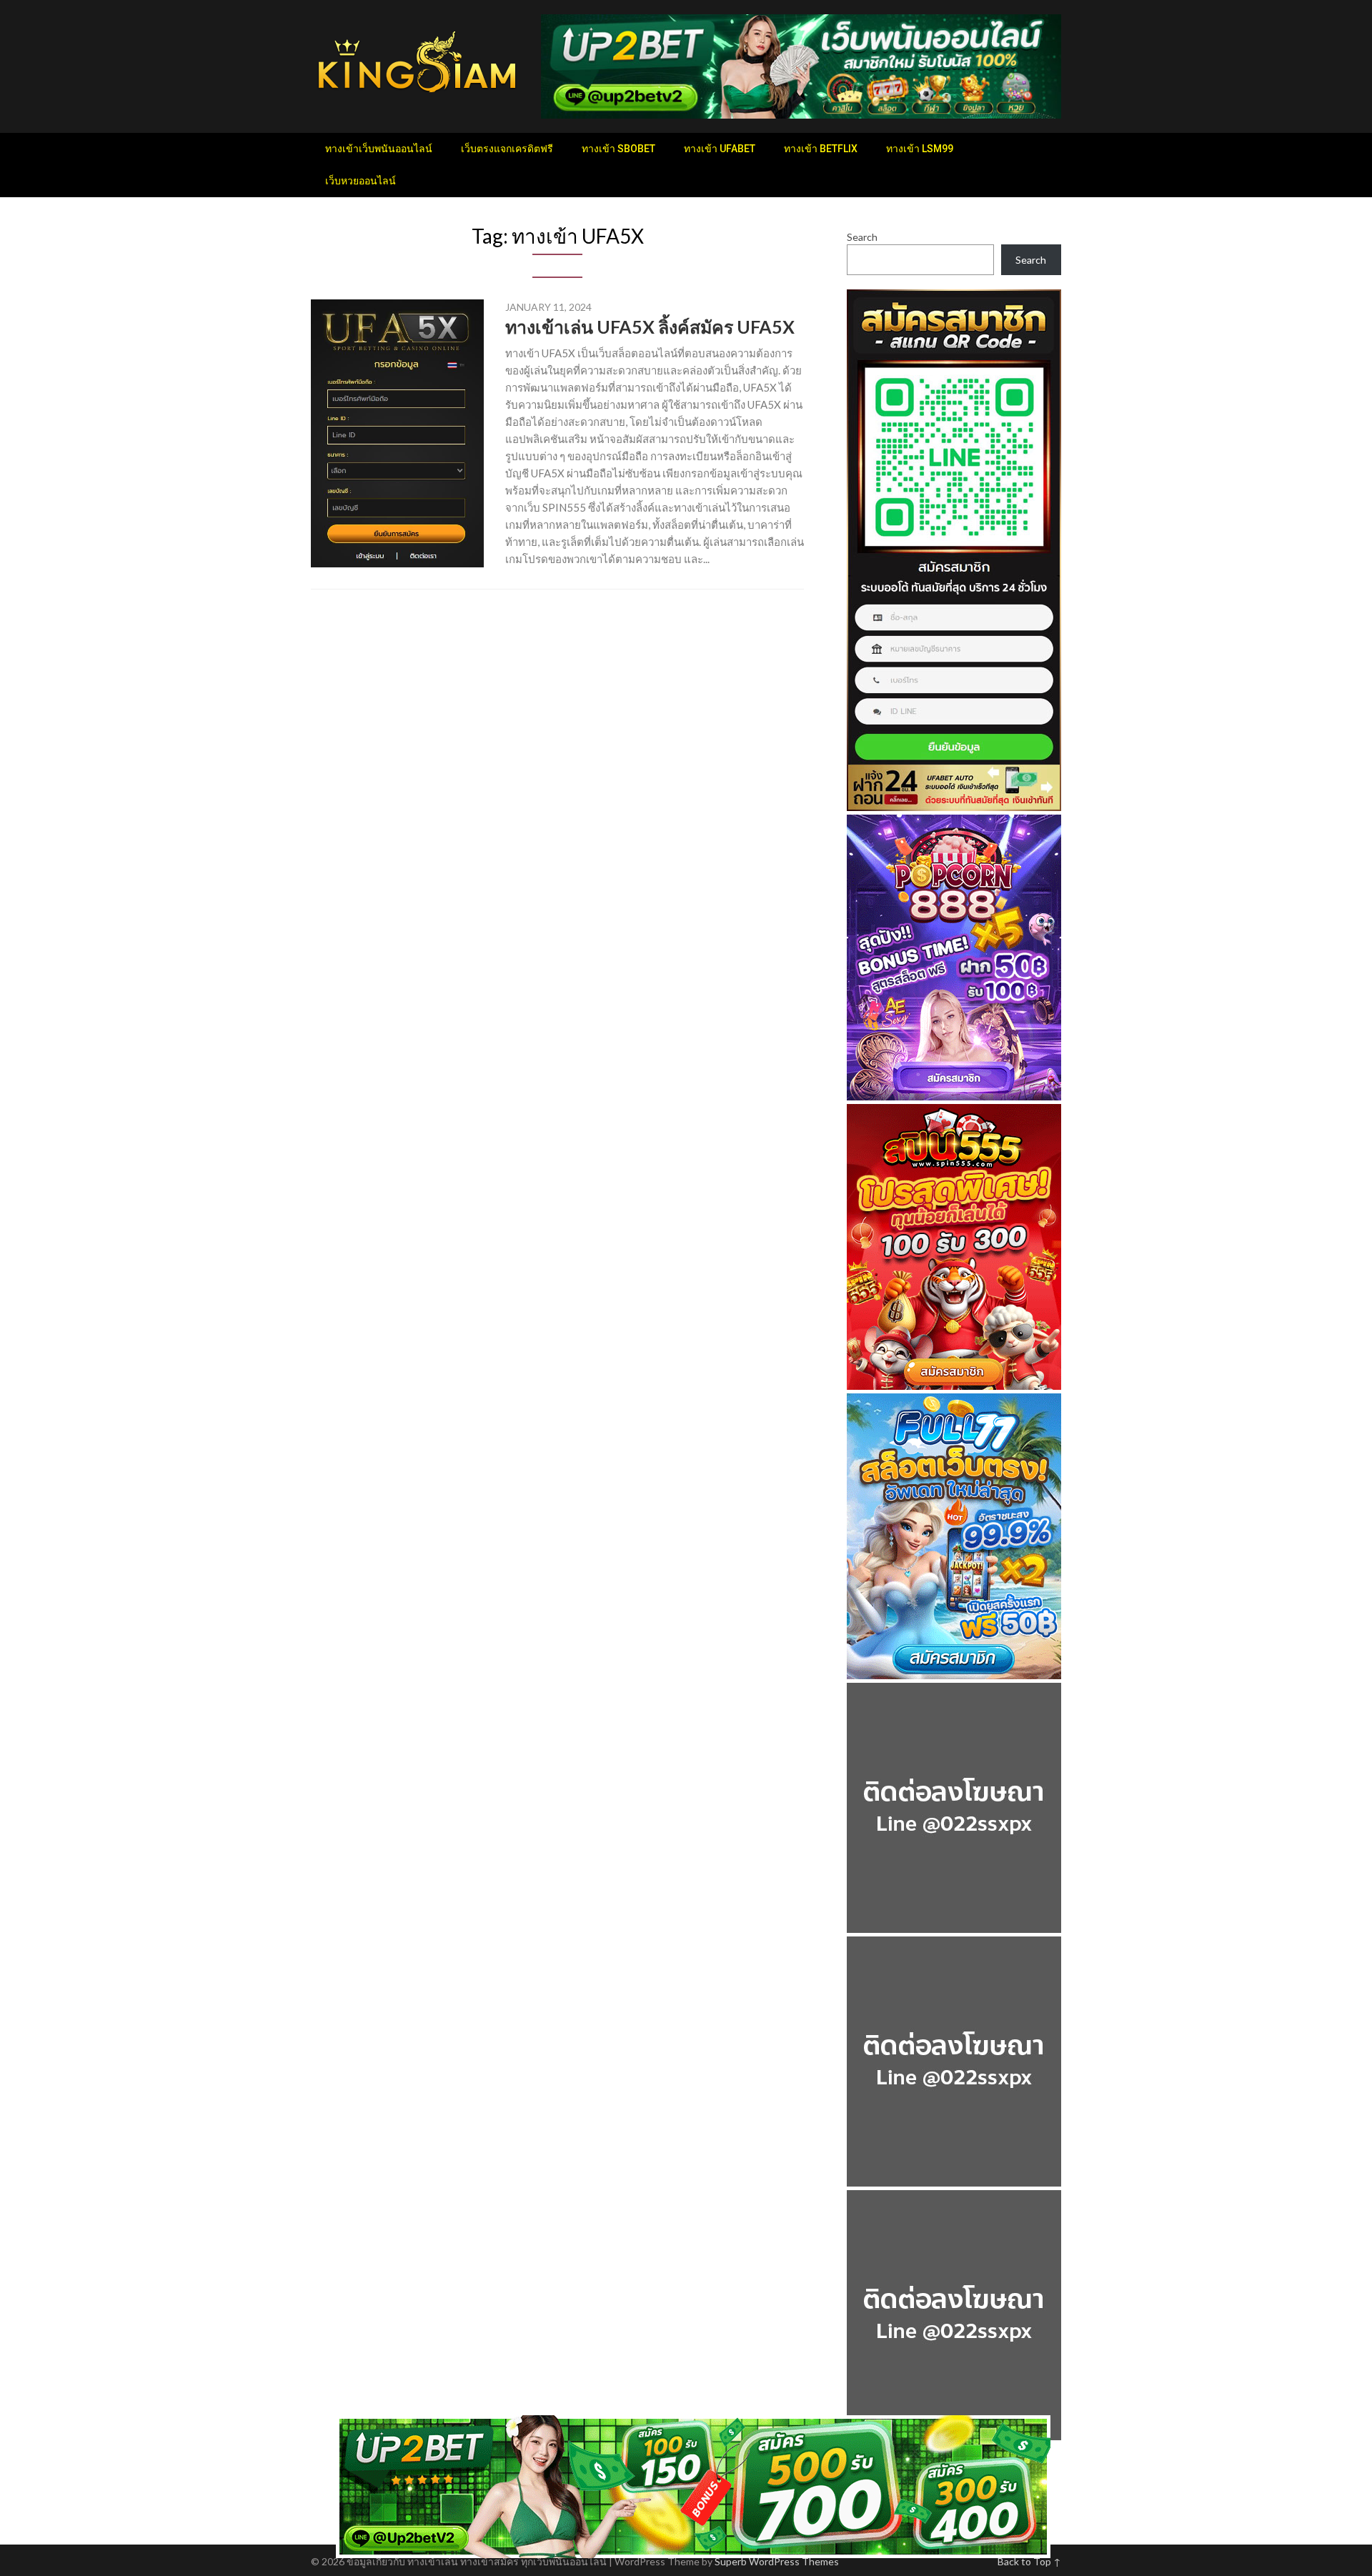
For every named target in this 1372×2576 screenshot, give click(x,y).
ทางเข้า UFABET (720, 149)
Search (862, 237)
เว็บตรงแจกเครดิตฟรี (507, 149)
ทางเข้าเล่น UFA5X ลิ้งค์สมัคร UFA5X (650, 327)
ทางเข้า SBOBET (618, 149)
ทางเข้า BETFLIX (821, 149)
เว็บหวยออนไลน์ (361, 181)
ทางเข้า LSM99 (920, 149)
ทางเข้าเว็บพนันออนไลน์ (379, 149)
